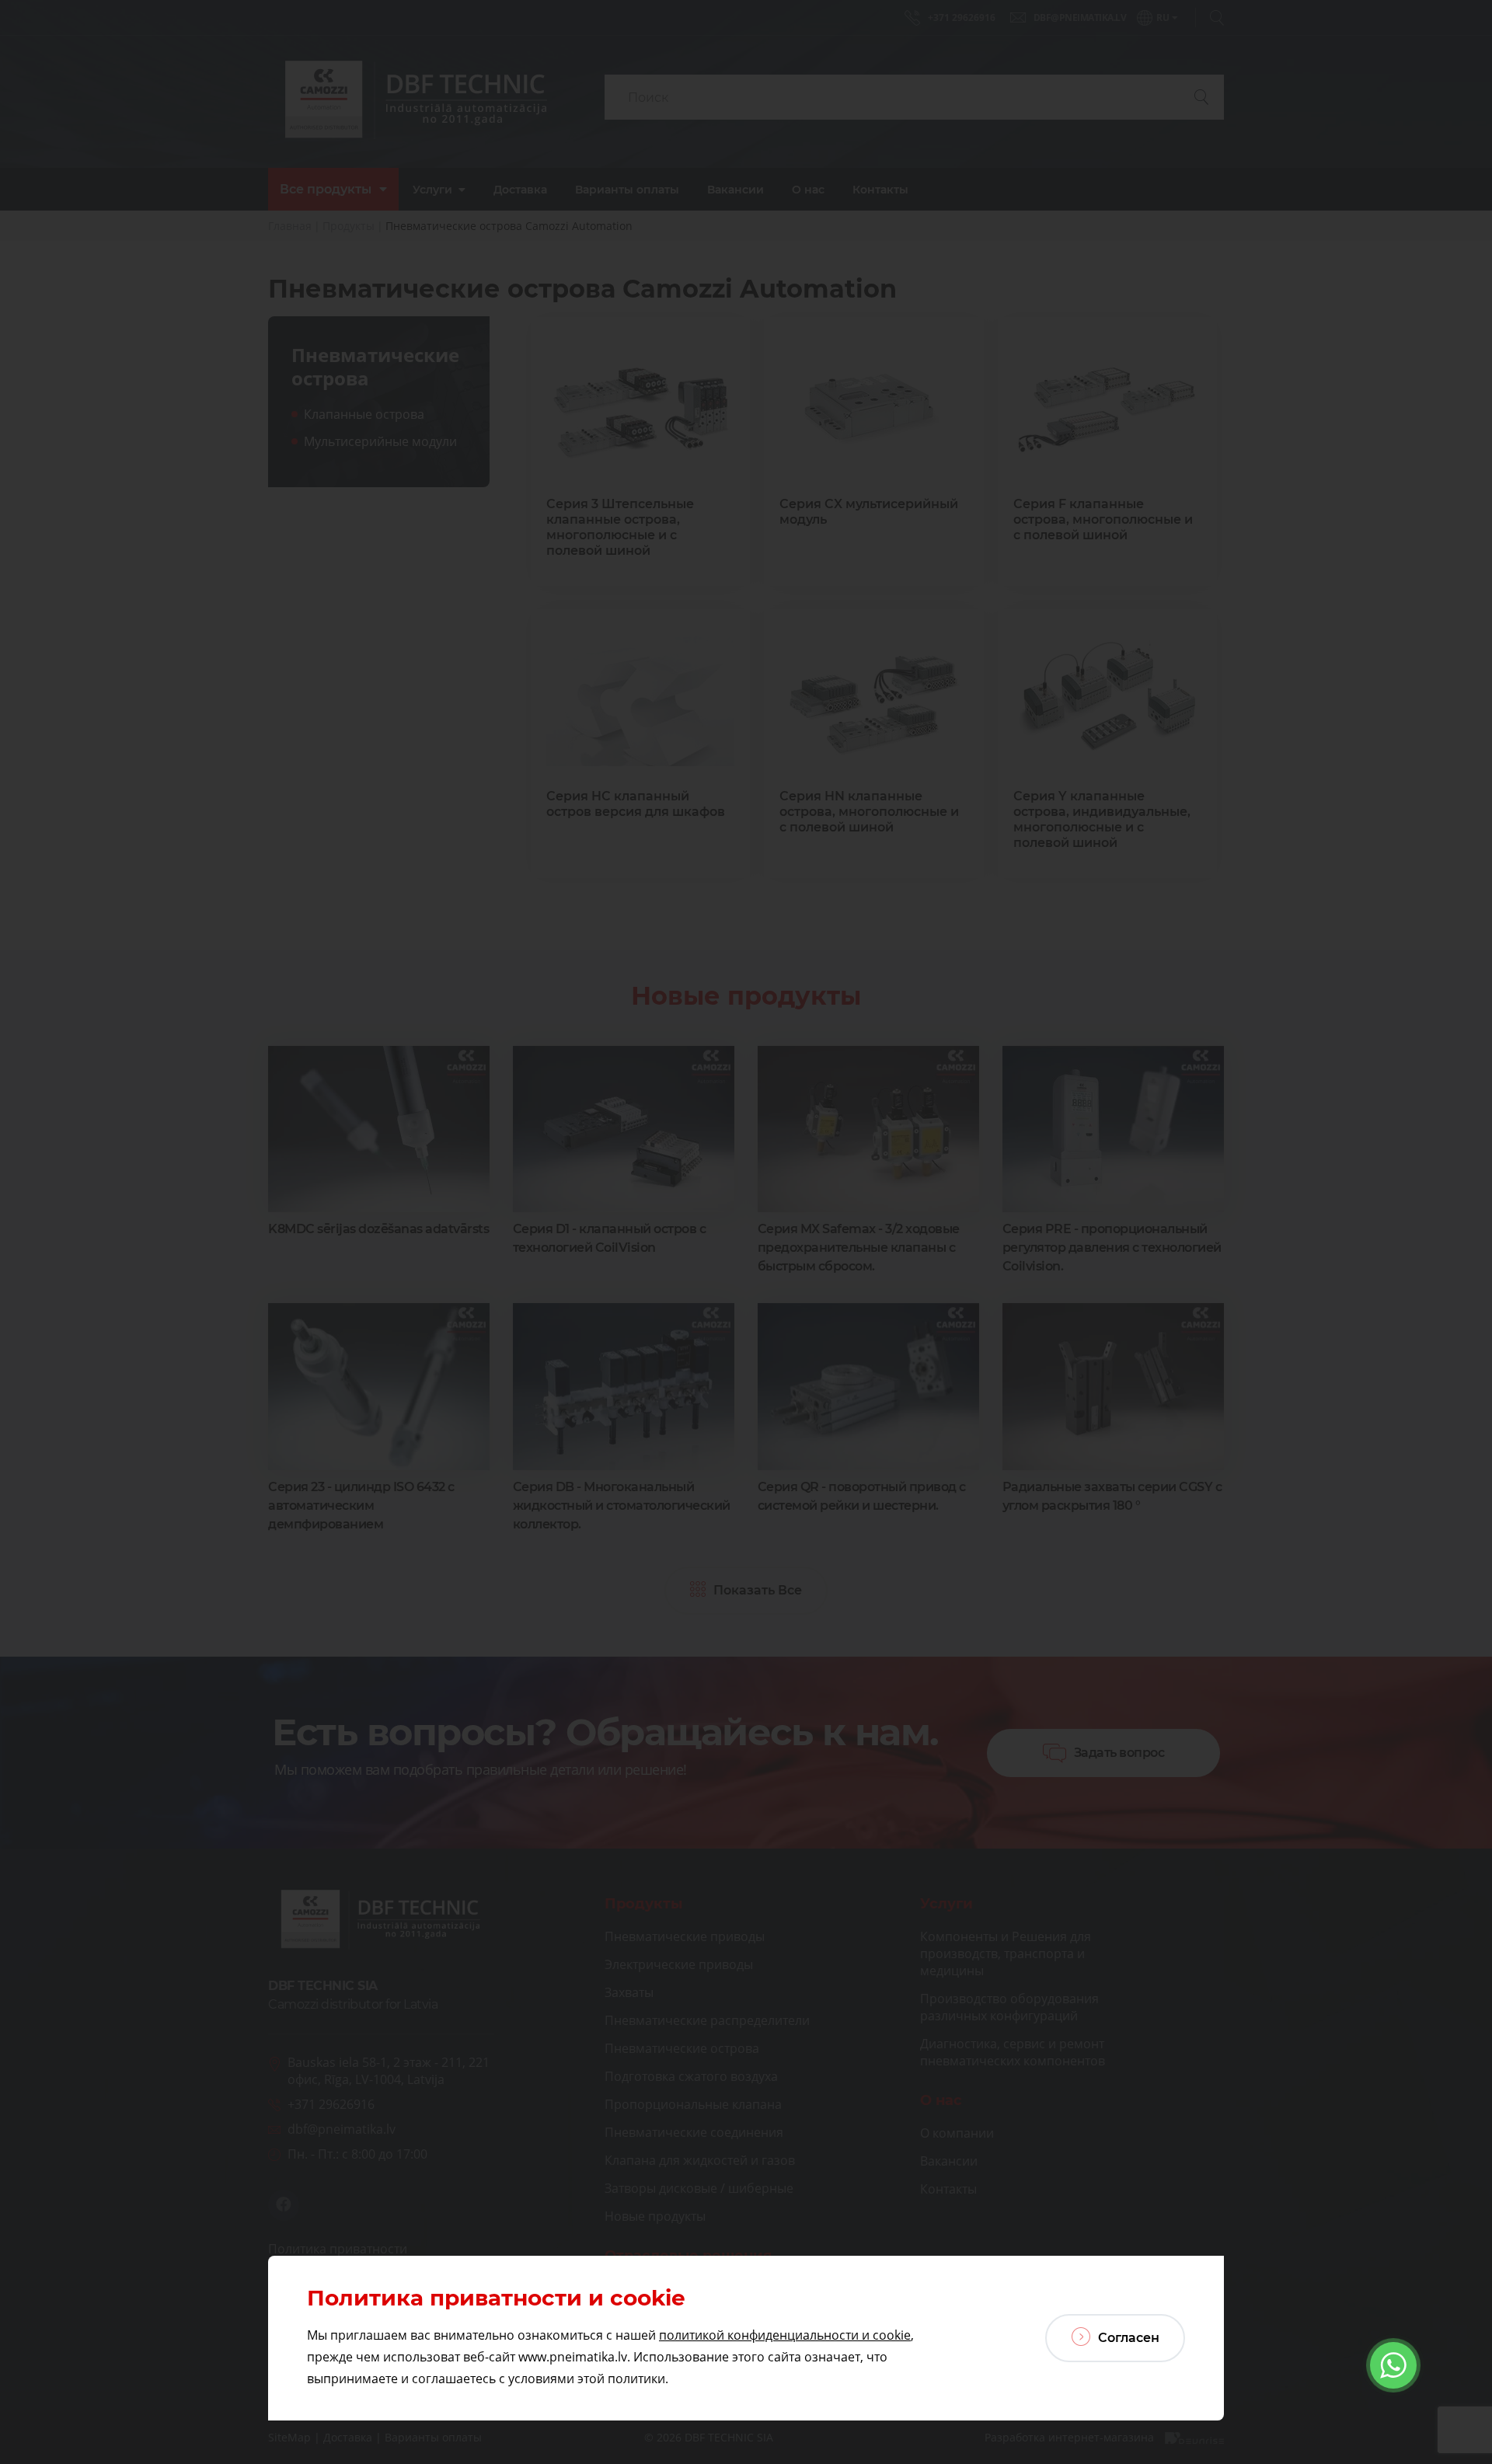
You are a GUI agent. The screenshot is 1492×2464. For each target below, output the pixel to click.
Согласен (1127, 2338)
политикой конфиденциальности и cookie (785, 2335)
